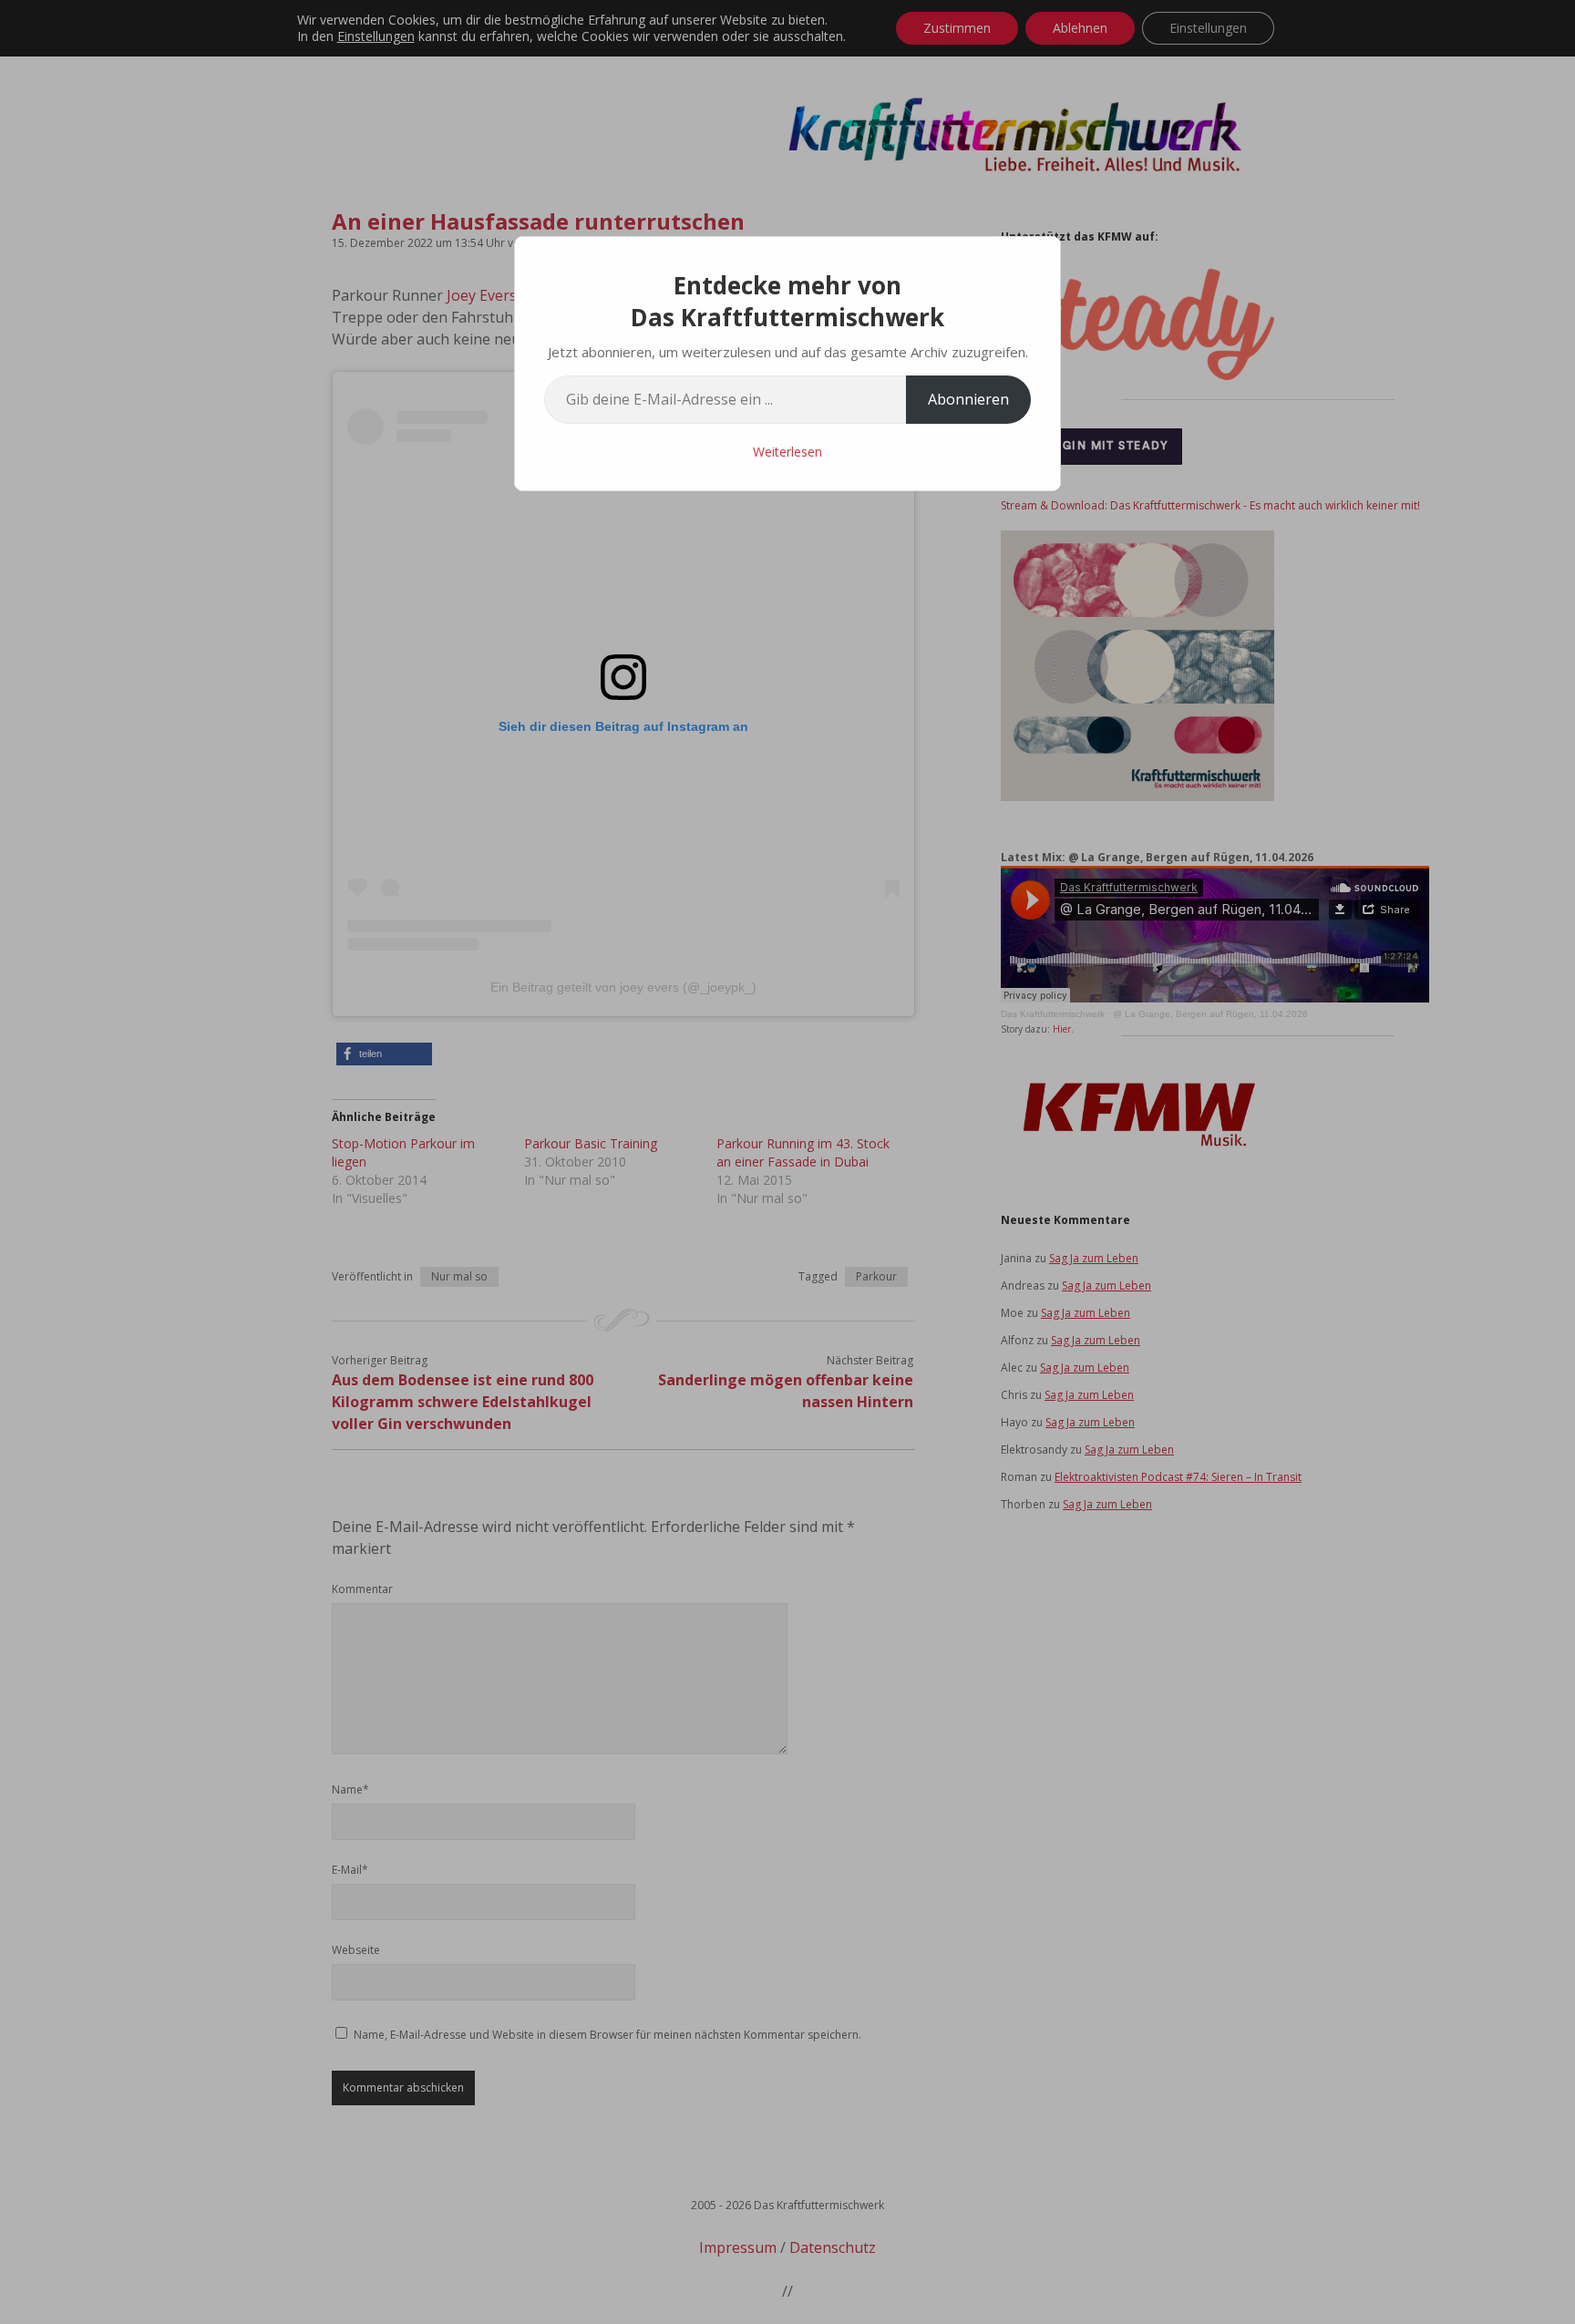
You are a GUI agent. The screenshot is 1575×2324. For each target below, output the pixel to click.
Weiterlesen (787, 452)
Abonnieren (968, 399)
